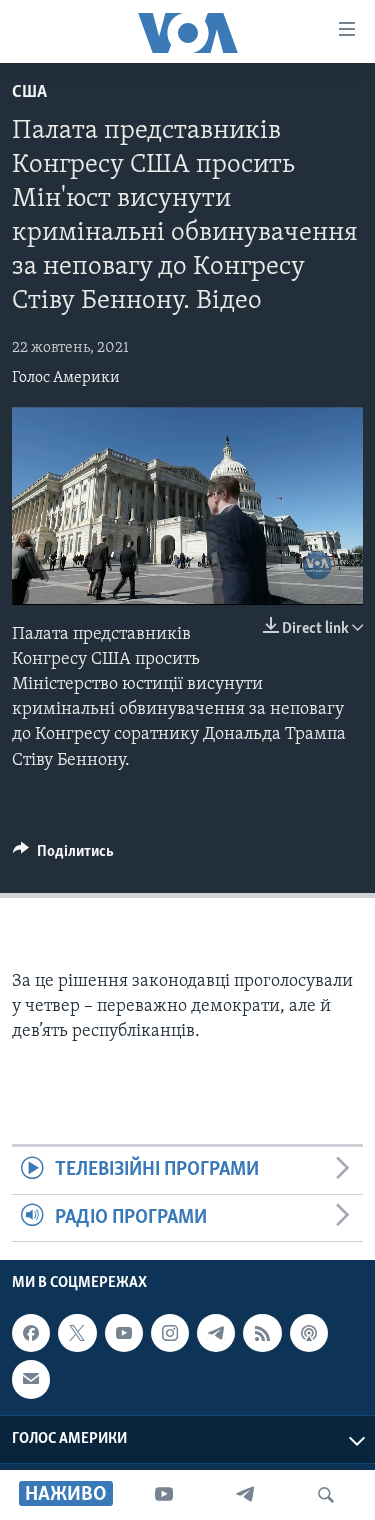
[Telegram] (245, 1495)
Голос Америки (66, 378)
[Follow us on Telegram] (216, 1333)
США (29, 93)
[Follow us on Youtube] (124, 1333)
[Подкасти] (309, 1333)
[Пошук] (326, 1495)
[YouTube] (164, 1495)
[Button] (63, 856)
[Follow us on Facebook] (31, 1333)
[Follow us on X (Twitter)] (77, 1333)
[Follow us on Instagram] (170, 1333)
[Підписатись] (31, 1379)
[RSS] (262, 1333)
